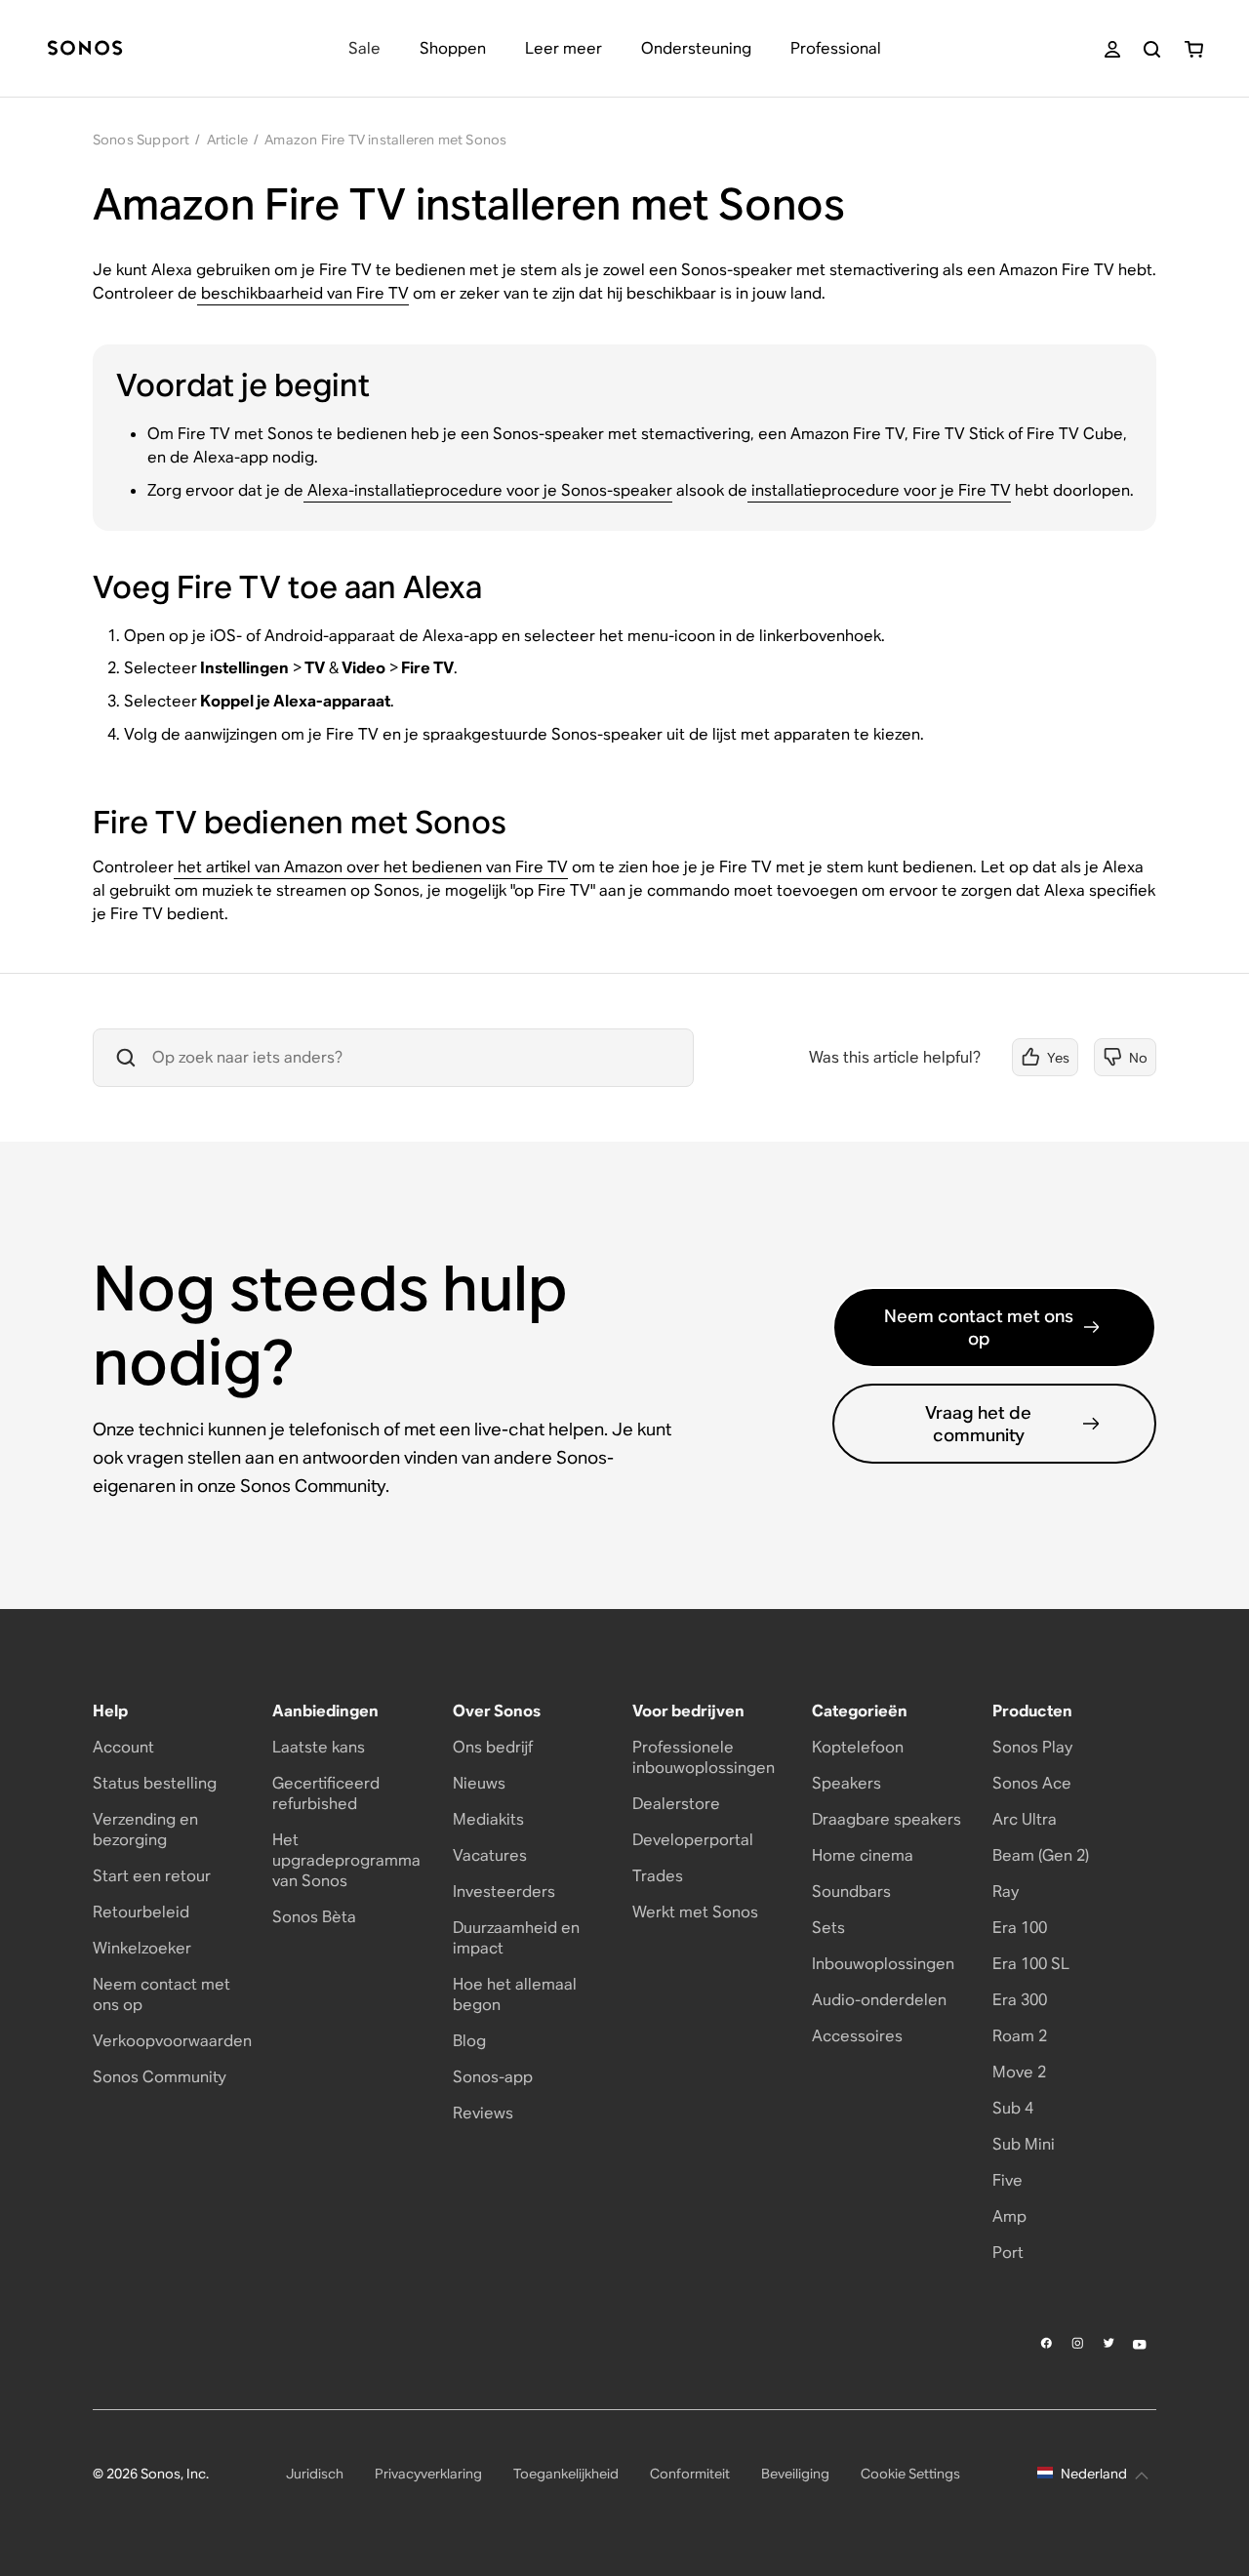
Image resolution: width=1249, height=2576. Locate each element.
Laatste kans (319, 1747)
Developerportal (693, 1840)
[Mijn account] (1112, 49)
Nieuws (479, 1783)
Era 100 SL (1031, 1964)
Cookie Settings (910, 2474)
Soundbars (851, 1892)
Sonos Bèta (314, 1917)
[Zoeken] (1152, 49)
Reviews (483, 2113)
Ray (1006, 1892)
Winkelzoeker (142, 1948)
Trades (658, 1876)
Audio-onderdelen (879, 2000)
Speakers (846, 1783)
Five (1007, 2180)
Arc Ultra (1025, 1819)
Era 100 (1020, 1928)
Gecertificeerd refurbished (326, 1793)
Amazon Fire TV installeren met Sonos (385, 140)
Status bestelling (155, 1783)
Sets (828, 1928)
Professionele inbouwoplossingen (704, 1757)
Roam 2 (1020, 2036)
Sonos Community (160, 2077)
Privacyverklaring (428, 2474)
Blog (469, 2041)
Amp (1009, 2216)
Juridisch (315, 2474)
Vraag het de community (978, 1424)
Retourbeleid (141, 1912)
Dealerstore (676, 1804)
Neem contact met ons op (979, 1327)
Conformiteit (690, 2474)
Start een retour (152, 1876)
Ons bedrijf (493, 1747)
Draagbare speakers (886, 1819)
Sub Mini (1024, 2144)
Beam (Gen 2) (1041, 1855)
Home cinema (863, 1855)
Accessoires (857, 2036)
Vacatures (490, 1855)
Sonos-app (493, 2077)
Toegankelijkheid (566, 2474)
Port (1008, 2253)
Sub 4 (1013, 2108)
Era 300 (1020, 2000)
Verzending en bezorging (145, 1830)
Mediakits (488, 1819)
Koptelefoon (858, 1747)
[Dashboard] (85, 49)
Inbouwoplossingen (883, 1964)
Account (123, 1747)
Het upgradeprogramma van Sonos (346, 1860)
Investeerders (504, 1892)
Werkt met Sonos (695, 1912)
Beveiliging (795, 2474)
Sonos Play (1032, 1747)
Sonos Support (141, 140)
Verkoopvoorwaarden (172, 2041)
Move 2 (1019, 2072)
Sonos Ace (1032, 1783)
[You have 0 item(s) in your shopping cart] (1194, 49)
